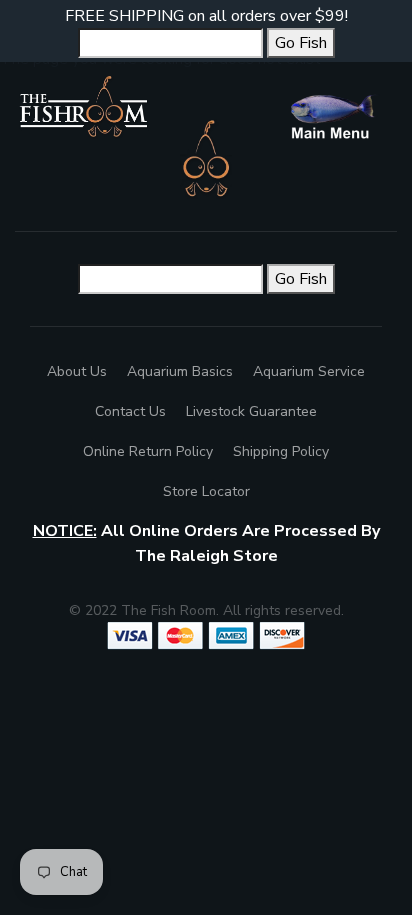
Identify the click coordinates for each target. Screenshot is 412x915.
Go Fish (301, 43)
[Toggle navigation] (340, 107)
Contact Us (130, 411)
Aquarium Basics (180, 371)
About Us (77, 371)
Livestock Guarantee (251, 411)
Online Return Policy (148, 451)
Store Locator (206, 491)
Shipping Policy (281, 451)
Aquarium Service (309, 371)
